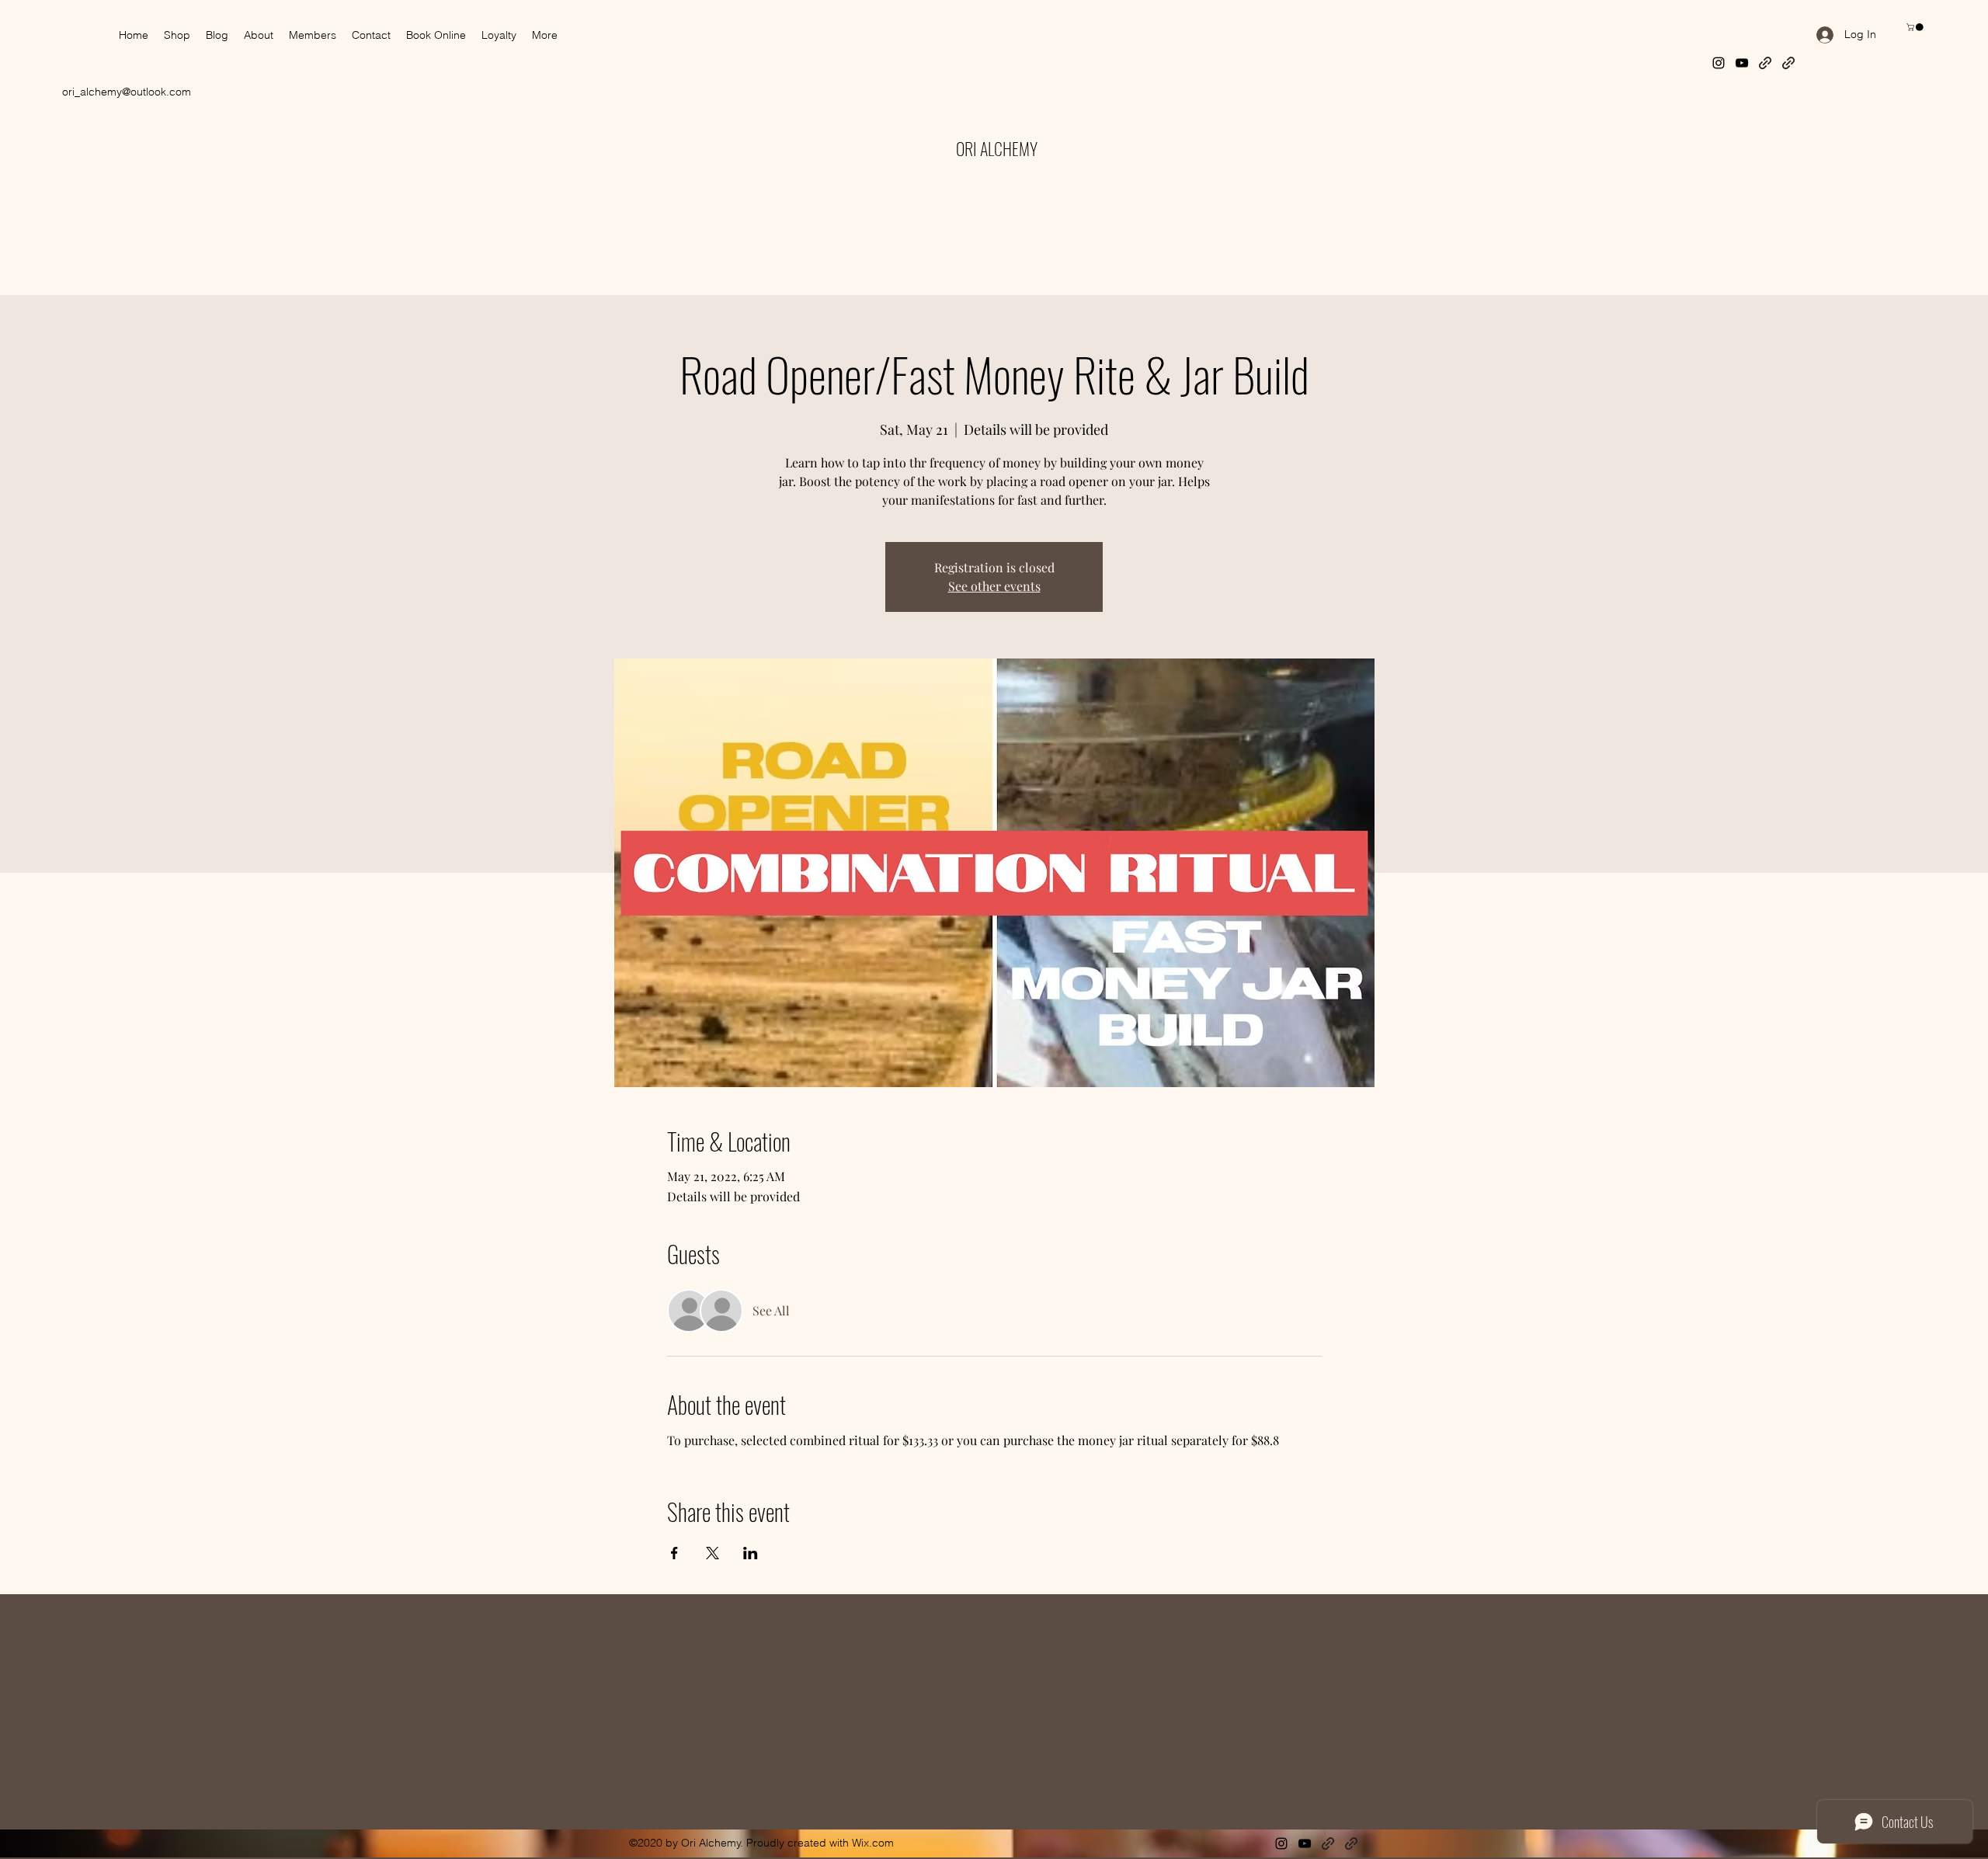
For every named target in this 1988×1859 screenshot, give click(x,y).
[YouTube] (1742, 63)
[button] (1916, 27)
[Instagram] (1719, 63)
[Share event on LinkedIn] (751, 1553)
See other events (994, 586)
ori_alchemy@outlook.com (127, 92)
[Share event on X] (712, 1553)
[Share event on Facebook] (674, 1553)
